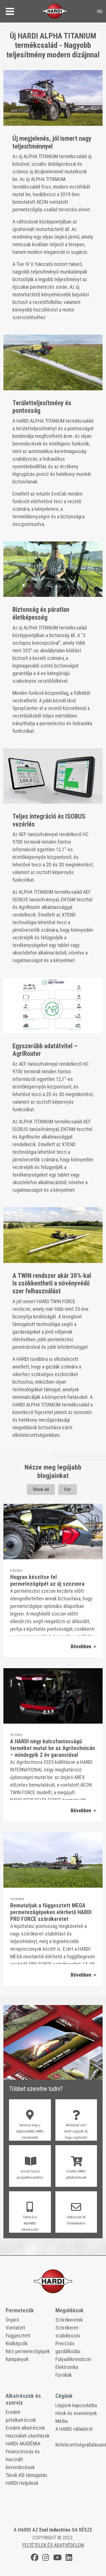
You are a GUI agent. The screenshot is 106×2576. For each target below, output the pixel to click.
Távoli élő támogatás (26, 2475)
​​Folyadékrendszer (73, 2359)
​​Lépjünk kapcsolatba (76, 2405)
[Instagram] (46, 2558)
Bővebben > (83, 1646)
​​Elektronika (67, 2367)
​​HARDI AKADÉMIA (23, 2444)
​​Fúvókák (64, 2375)
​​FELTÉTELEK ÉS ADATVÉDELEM (53, 2545)
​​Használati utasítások (28, 2436)
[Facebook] (35, 2558)
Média (61, 2421)
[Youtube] (57, 2558)
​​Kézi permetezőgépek (28, 2351)
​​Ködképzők (17, 2343)
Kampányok (17, 2359)
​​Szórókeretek (69, 2320)
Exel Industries (55, 2530)
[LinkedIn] (69, 2558)
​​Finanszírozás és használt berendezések (23, 2459)
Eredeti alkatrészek (25, 2428)
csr (68, 1489)
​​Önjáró (12, 2320)
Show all (41, 1489)
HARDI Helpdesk (22, 2483)
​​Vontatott (15, 2328)
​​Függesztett (18, 2336)
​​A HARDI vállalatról (74, 2429)
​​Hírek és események (76, 2413)
